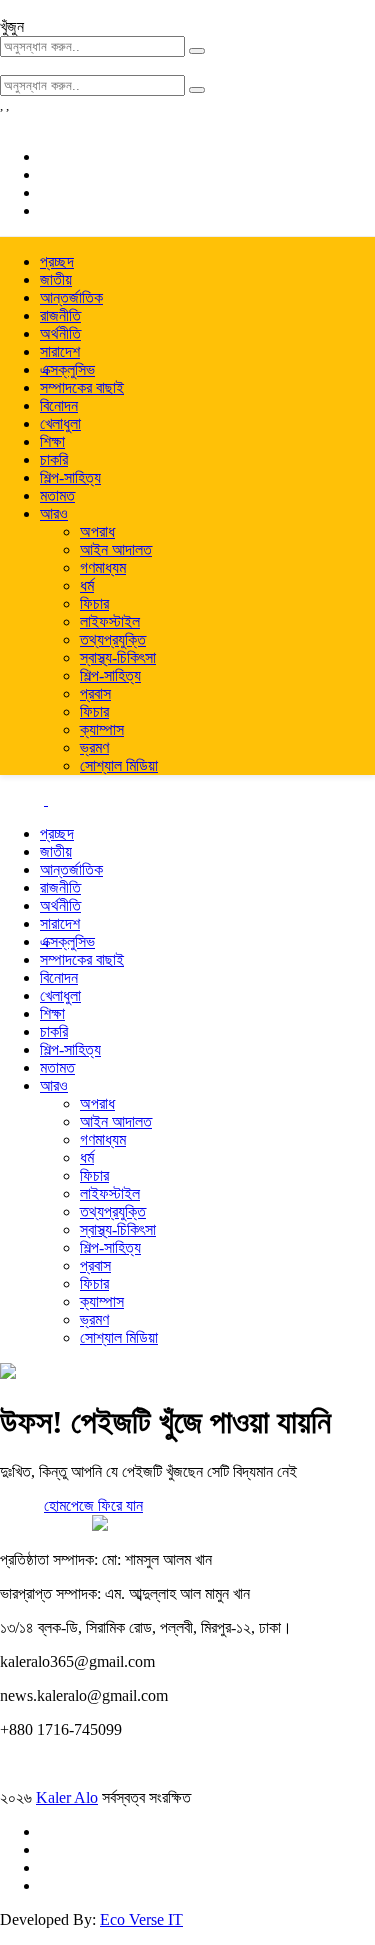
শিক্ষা (52, 441)
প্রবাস (95, 693)
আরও (54, 513)
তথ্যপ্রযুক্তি (113, 639)
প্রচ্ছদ (57, 261)
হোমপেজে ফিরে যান (93, 1505)
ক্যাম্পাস (102, 729)
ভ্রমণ (94, 747)
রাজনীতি (60, 315)
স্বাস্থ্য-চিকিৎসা (118, 657)
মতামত (57, 495)
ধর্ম (87, 585)
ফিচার (94, 603)
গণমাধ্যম (103, 567)
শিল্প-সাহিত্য (70, 477)
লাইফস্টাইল (110, 621)
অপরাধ (97, 531)
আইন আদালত (116, 549)
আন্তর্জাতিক (71, 297)
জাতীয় (56, 279)
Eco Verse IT (141, 1919)
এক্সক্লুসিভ (67, 369)
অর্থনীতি (60, 333)
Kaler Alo (67, 1797)
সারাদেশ (60, 351)
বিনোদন (59, 405)
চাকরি (54, 459)
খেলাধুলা (60, 423)
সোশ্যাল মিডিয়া (119, 765)
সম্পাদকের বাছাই (82, 387)
